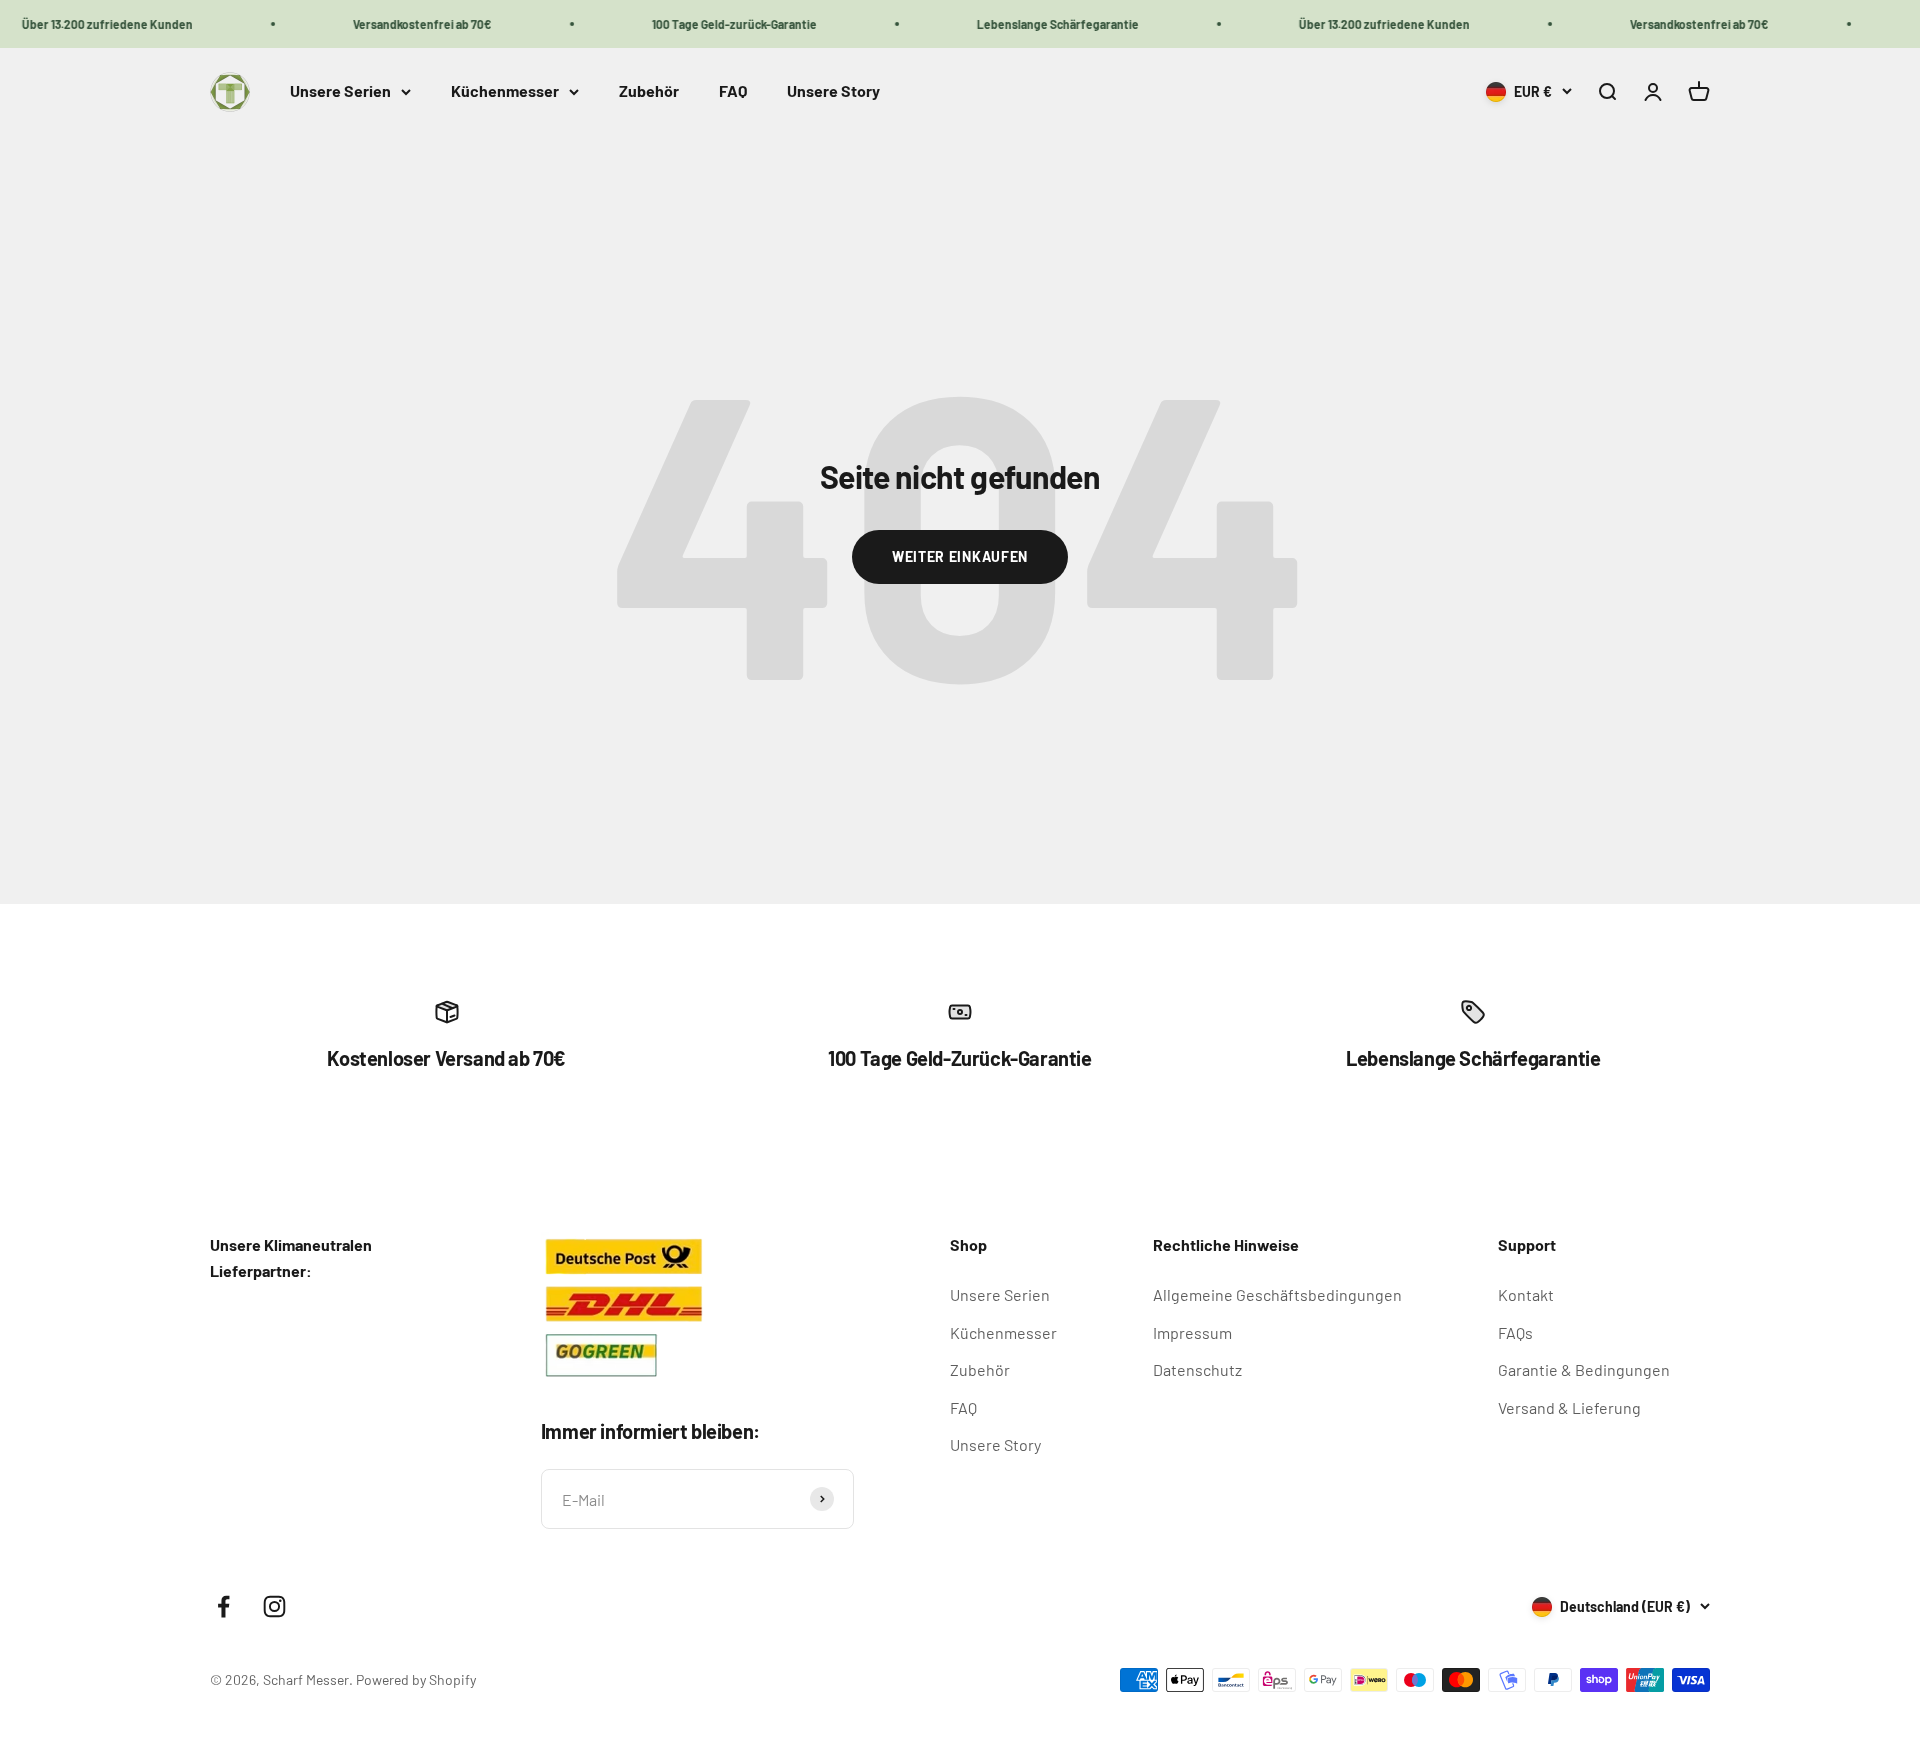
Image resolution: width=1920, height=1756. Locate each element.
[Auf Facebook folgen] (223, 1606)
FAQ (733, 91)
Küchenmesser (505, 91)
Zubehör (649, 91)
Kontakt (1526, 1294)
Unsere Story (833, 91)
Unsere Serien (340, 91)
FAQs (1515, 1332)
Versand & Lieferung (1569, 1407)
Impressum (1192, 1332)
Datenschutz (1197, 1369)
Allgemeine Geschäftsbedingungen (1277, 1294)
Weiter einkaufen (960, 556)
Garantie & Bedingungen (1584, 1369)
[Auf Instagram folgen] (274, 1606)
